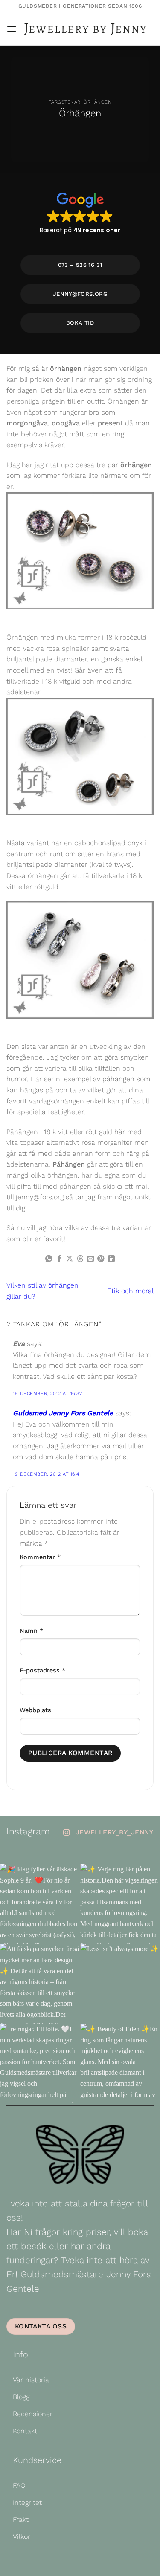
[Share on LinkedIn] (111, 1259)
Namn (31, 1631)
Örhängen (97, 102)
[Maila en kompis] (90, 1259)
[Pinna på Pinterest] (101, 1259)
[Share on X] (70, 1259)
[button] (12, 29)
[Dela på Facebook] (59, 1259)
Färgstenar (64, 102)
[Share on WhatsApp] (49, 1259)
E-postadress (42, 1670)
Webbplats (35, 1710)
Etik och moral (130, 1291)
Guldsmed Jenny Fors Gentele (63, 1413)
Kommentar (40, 1557)
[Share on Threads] (80, 1259)
